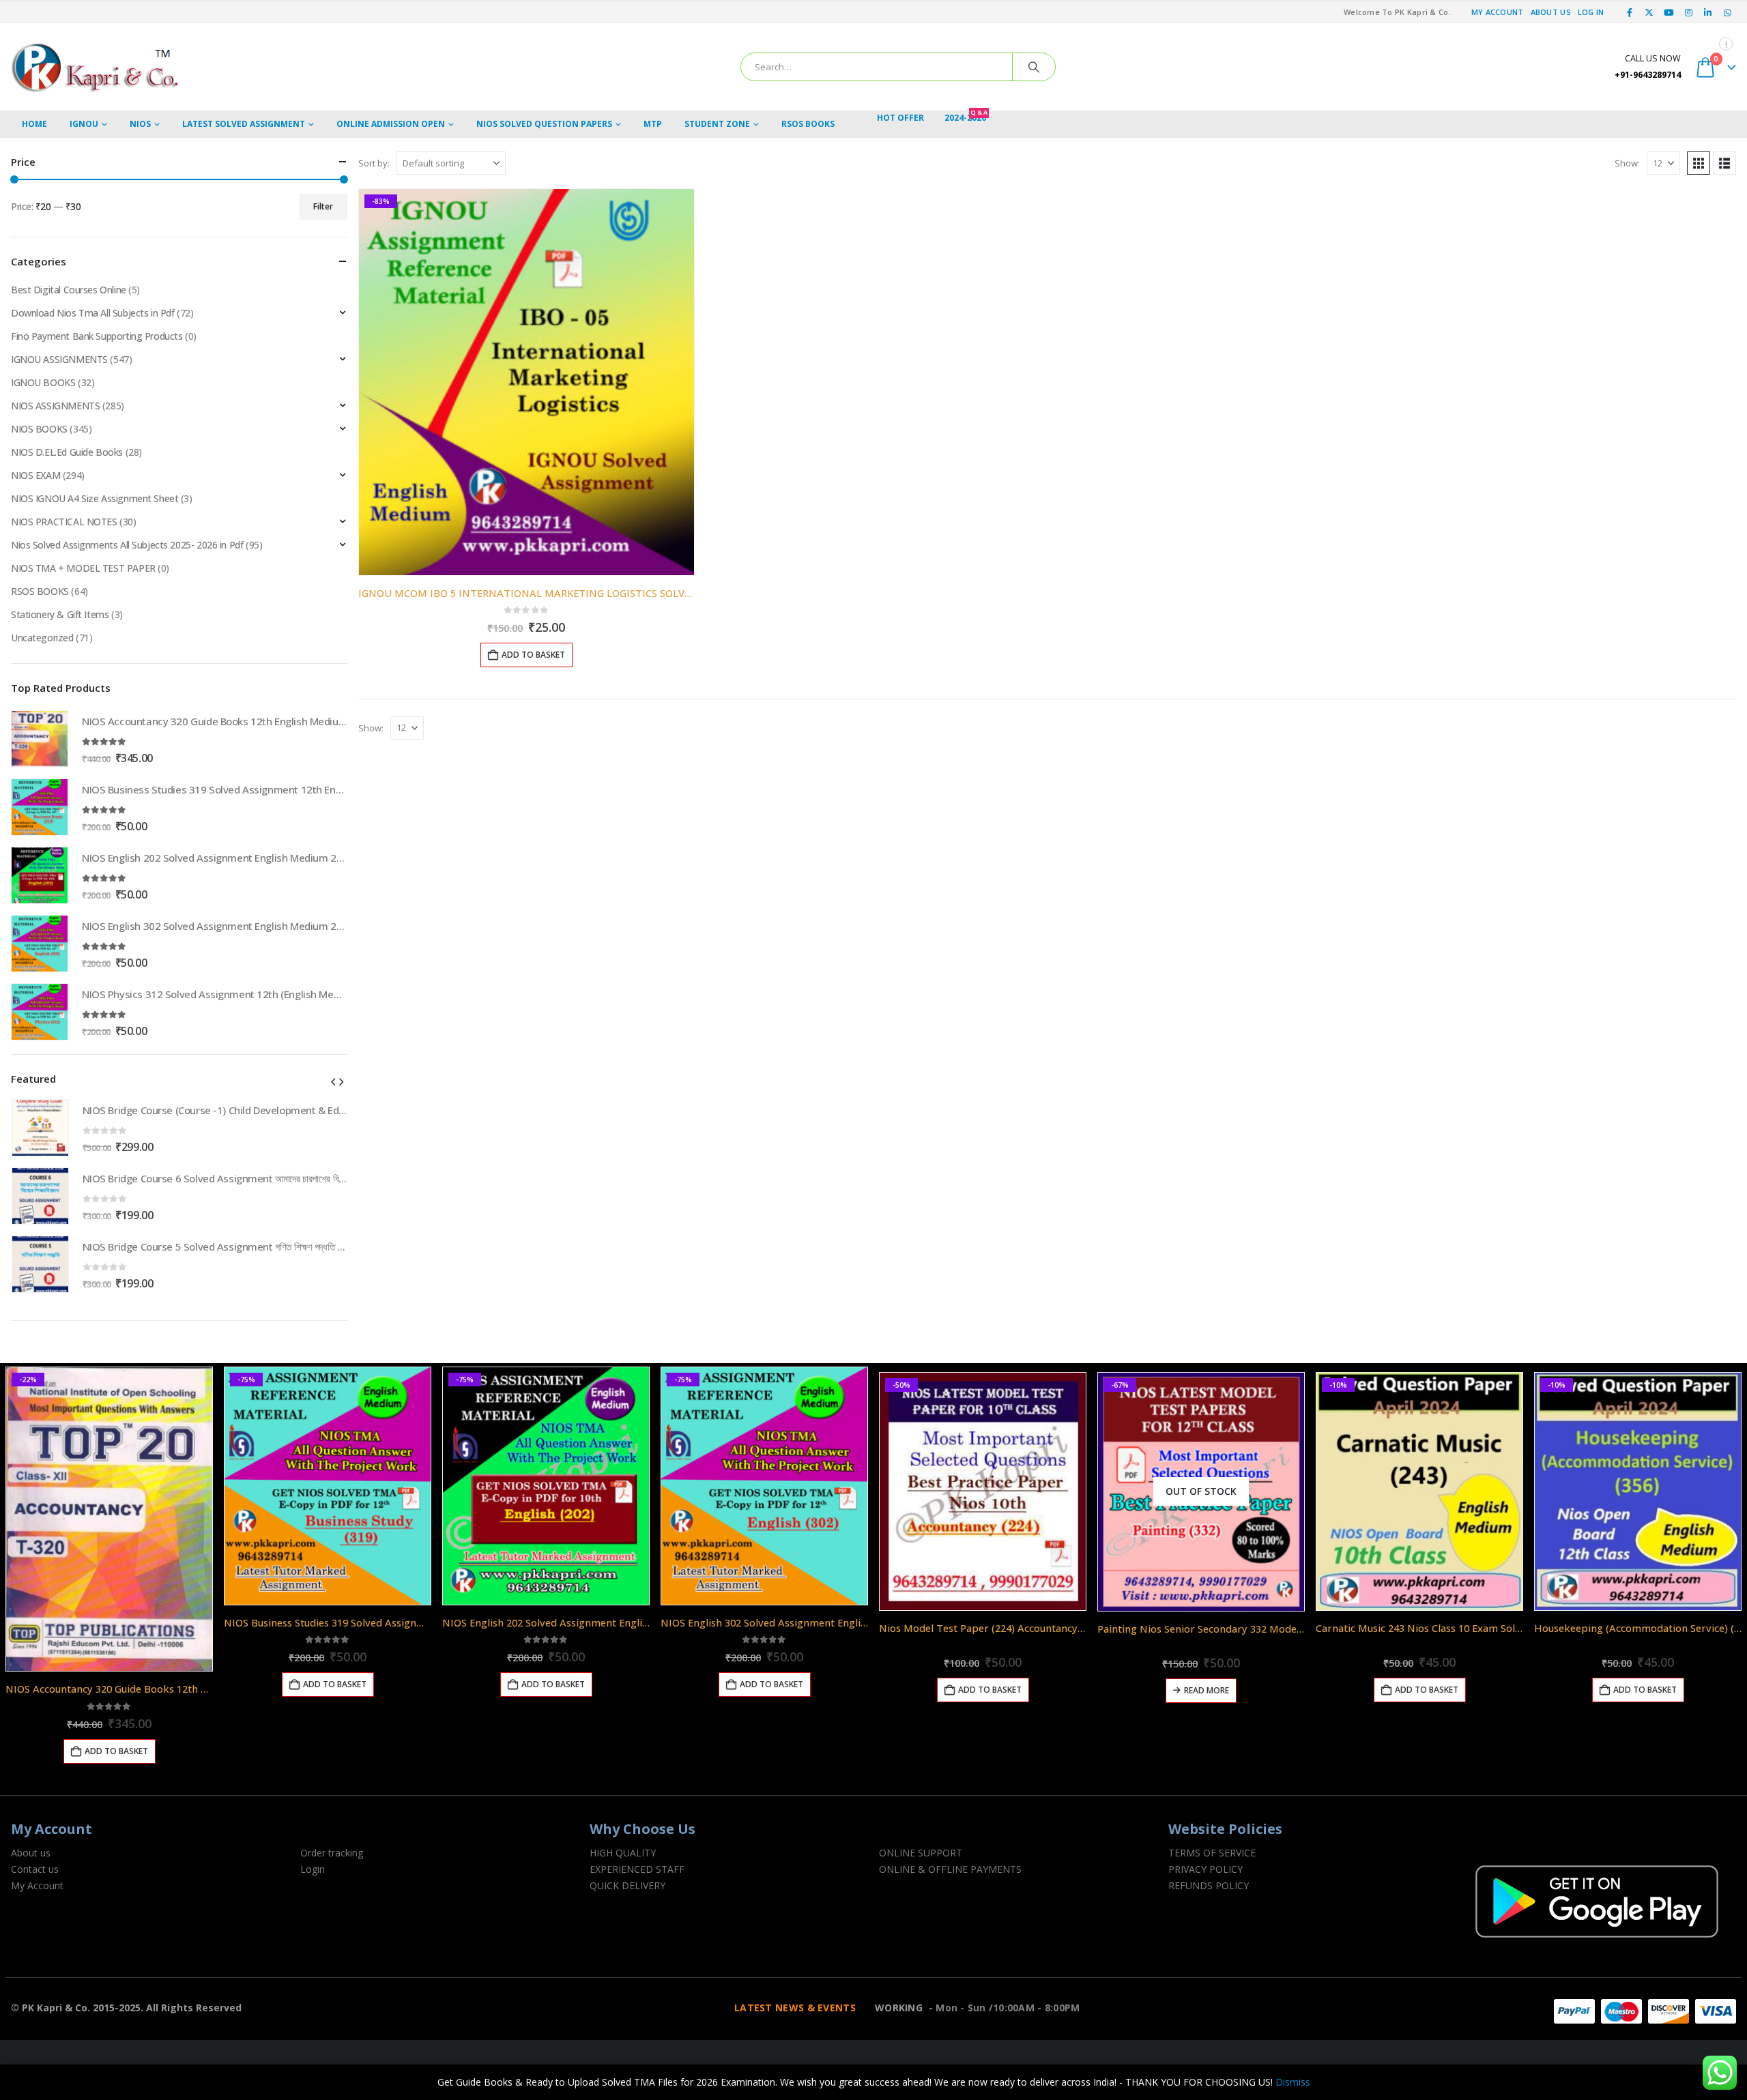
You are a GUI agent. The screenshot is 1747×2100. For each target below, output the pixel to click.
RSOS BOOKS (808, 124)
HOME (34, 124)
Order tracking (332, 1853)
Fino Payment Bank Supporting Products (97, 336)
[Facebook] (1630, 12)
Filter (323, 206)
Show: (1627, 163)
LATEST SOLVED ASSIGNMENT (244, 124)
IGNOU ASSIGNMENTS (59, 359)
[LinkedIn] (1708, 12)
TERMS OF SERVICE (1212, 1853)
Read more (1207, 1690)
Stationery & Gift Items (60, 614)
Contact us (35, 1869)
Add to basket (533, 655)
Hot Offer (900, 118)
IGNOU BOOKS (43, 382)
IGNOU (84, 124)
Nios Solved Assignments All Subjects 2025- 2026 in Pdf (127, 545)
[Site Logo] (96, 67)
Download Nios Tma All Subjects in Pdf (92, 313)
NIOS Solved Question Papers (544, 124)
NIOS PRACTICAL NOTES (64, 522)
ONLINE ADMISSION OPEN (391, 124)
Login (313, 1869)
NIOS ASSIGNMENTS (55, 406)
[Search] (1034, 67)
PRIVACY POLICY (1205, 1869)
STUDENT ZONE (717, 124)
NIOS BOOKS (39, 429)
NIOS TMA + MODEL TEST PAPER (83, 568)
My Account (1498, 12)
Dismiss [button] (1293, 2082)
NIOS (140, 124)
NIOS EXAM (35, 475)
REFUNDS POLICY (1209, 1885)
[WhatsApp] (1727, 12)
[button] (1699, 163)
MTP (653, 124)
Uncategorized (42, 638)
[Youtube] (1669, 12)
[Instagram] (1688, 12)
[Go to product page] (40, 739)
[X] (1649, 12)
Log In (1591, 12)
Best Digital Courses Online (69, 290)
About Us (1551, 12)
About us (31, 1853)
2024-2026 (966, 117)
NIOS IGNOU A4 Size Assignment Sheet (95, 498)
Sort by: (374, 163)
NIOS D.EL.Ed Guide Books (67, 452)
